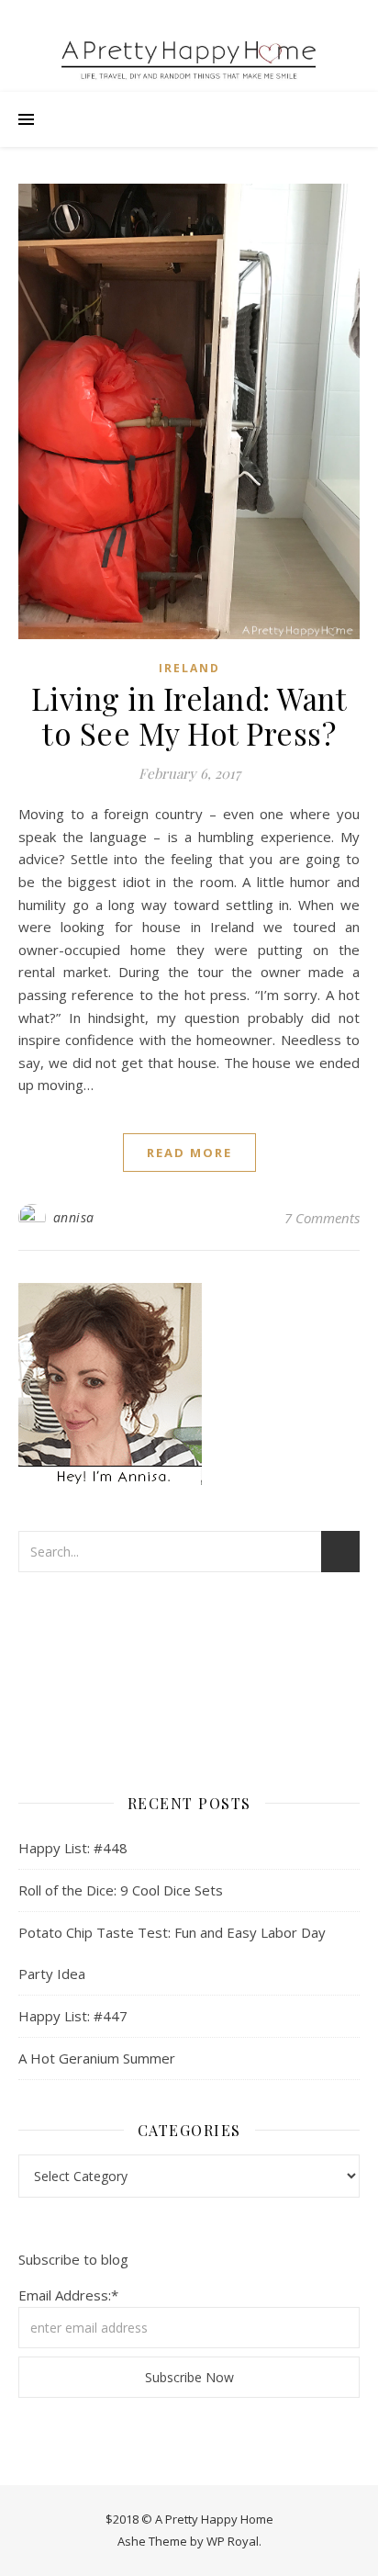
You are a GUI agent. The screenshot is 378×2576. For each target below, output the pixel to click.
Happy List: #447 (73, 2016)
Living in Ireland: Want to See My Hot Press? (189, 715)
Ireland (189, 668)
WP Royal (233, 2541)
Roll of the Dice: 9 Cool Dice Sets (121, 1890)
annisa (74, 1217)
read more (189, 1153)
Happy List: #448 (73, 1848)
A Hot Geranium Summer (97, 2058)
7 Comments (322, 1218)
